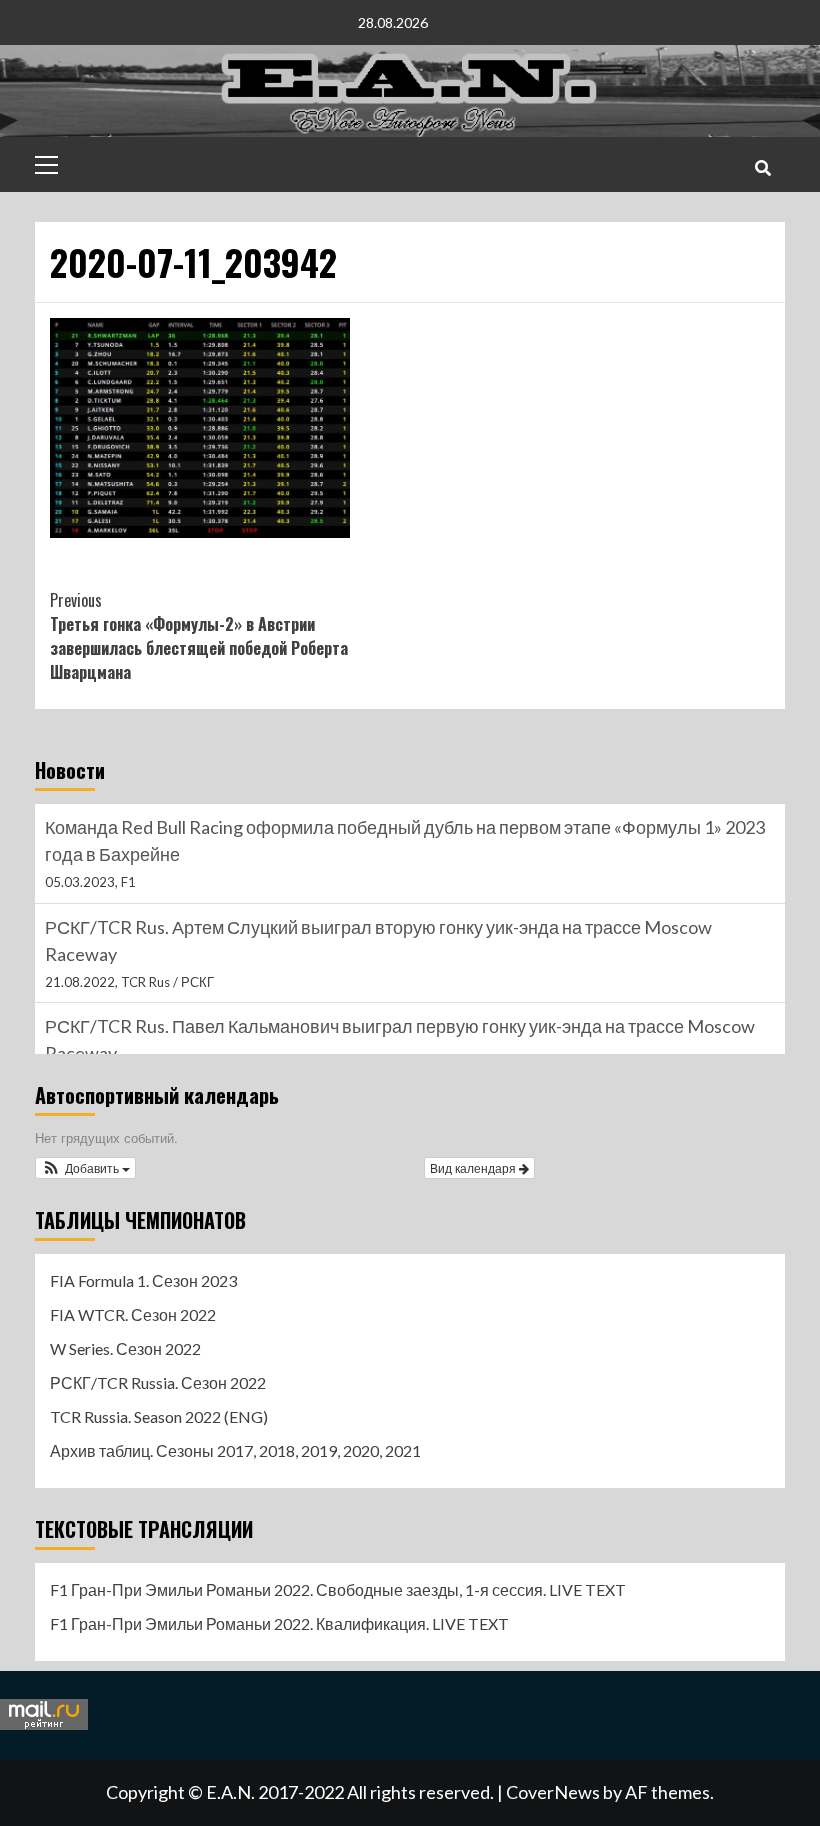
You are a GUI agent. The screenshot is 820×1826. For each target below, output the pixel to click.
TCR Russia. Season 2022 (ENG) (159, 1416)
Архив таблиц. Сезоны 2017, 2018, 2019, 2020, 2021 (235, 1450)
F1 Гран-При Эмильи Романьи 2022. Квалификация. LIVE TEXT (279, 1623)
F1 (128, 882)
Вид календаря (474, 1167)
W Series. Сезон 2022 (125, 1348)
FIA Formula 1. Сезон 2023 (143, 1280)
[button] (85, 1168)
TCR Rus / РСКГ (167, 982)
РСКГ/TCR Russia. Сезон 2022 (158, 1382)
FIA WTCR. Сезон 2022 (133, 1314)
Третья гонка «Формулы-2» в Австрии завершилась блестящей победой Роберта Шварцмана (199, 636)
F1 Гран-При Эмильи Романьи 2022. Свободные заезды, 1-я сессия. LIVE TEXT (338, 1589)
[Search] (762, 167)
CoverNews (553, 1792)
